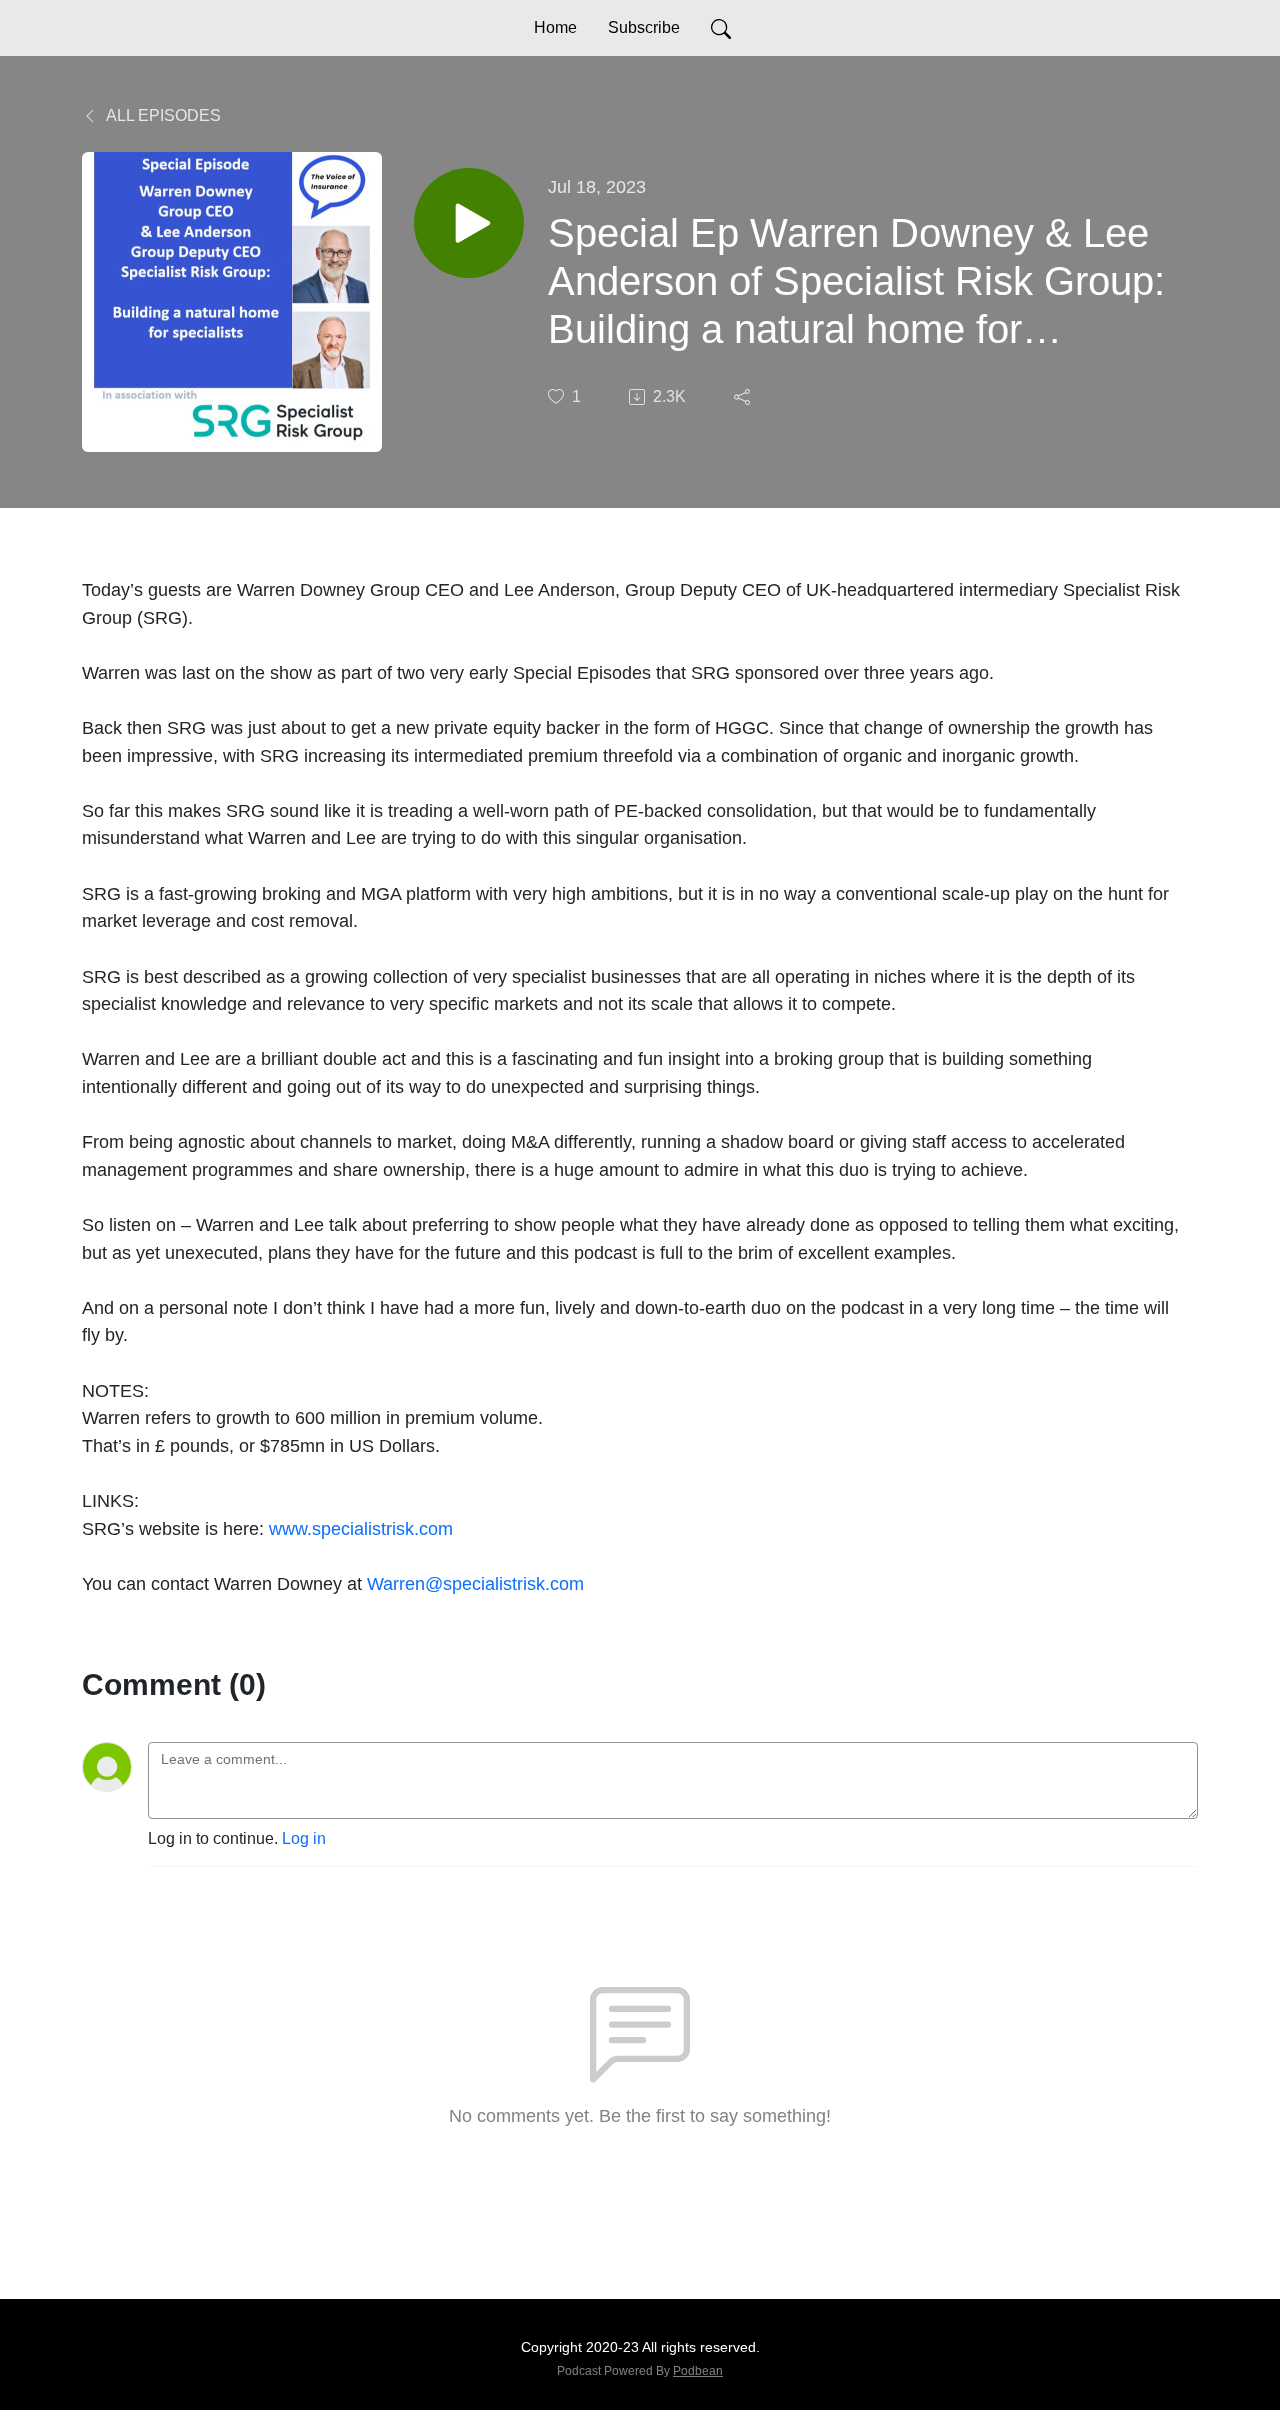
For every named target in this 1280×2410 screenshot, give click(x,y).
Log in (304, 1838)
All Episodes (162, 115)
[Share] (744, 397)
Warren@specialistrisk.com (475, 1583)
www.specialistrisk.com (361, 1528)
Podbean (698, 2371)
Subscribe (644, 27)
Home (555, 27)
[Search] (721, 28)
